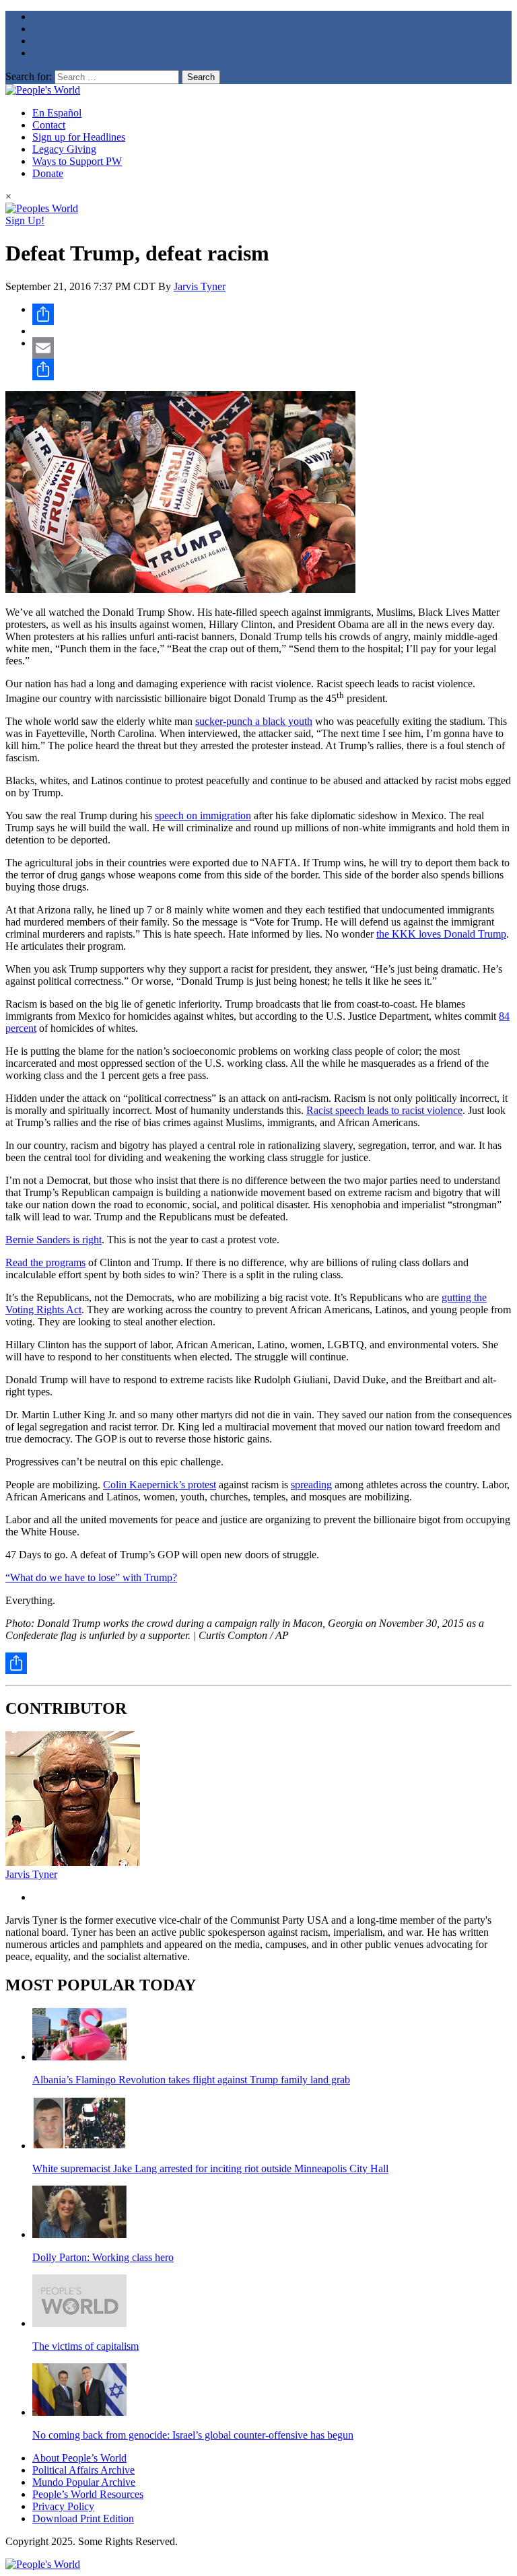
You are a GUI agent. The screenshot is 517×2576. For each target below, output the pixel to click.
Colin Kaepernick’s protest (160, 1485)
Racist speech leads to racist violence (384, 1110)
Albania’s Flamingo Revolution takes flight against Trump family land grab (191, 2080)
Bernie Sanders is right (54, 1240)
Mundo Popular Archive (84, 2482)
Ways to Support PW (77, 161)
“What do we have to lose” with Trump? (91, 1577)
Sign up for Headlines (79, 137)
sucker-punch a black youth (254, 721)
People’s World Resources (88, 2494)
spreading (311, 1485)
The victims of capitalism (85, 2346)
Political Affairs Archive (83, 2470)
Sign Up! (25, 220)
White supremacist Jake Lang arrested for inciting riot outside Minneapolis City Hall (210, 2168)
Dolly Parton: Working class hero (103, 2257)
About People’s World (79, 2458)
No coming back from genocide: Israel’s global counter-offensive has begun (193, 2435)
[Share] (272, 314)
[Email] (272, 348)
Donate (48, 173)
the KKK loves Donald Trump (441, 934)
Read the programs (45, 1262)
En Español (57, 113)
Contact (49, 125)
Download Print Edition (83, 2518)
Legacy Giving (64, 149)
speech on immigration (203, 815)
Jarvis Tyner (200, 286)
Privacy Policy (63, 2506)
